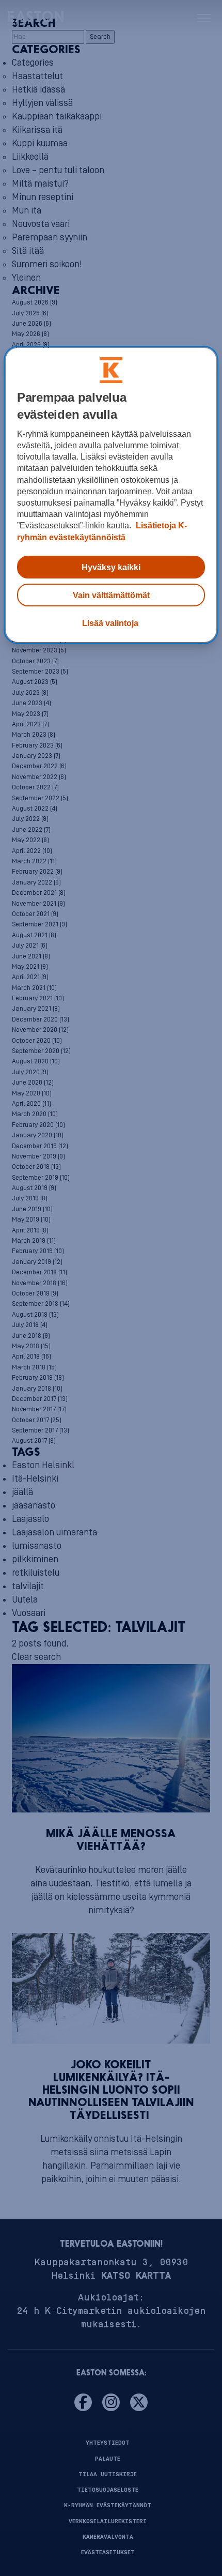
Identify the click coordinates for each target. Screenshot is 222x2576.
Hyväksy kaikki (111, 567)
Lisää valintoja (110, 623)
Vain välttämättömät (111, 595)
